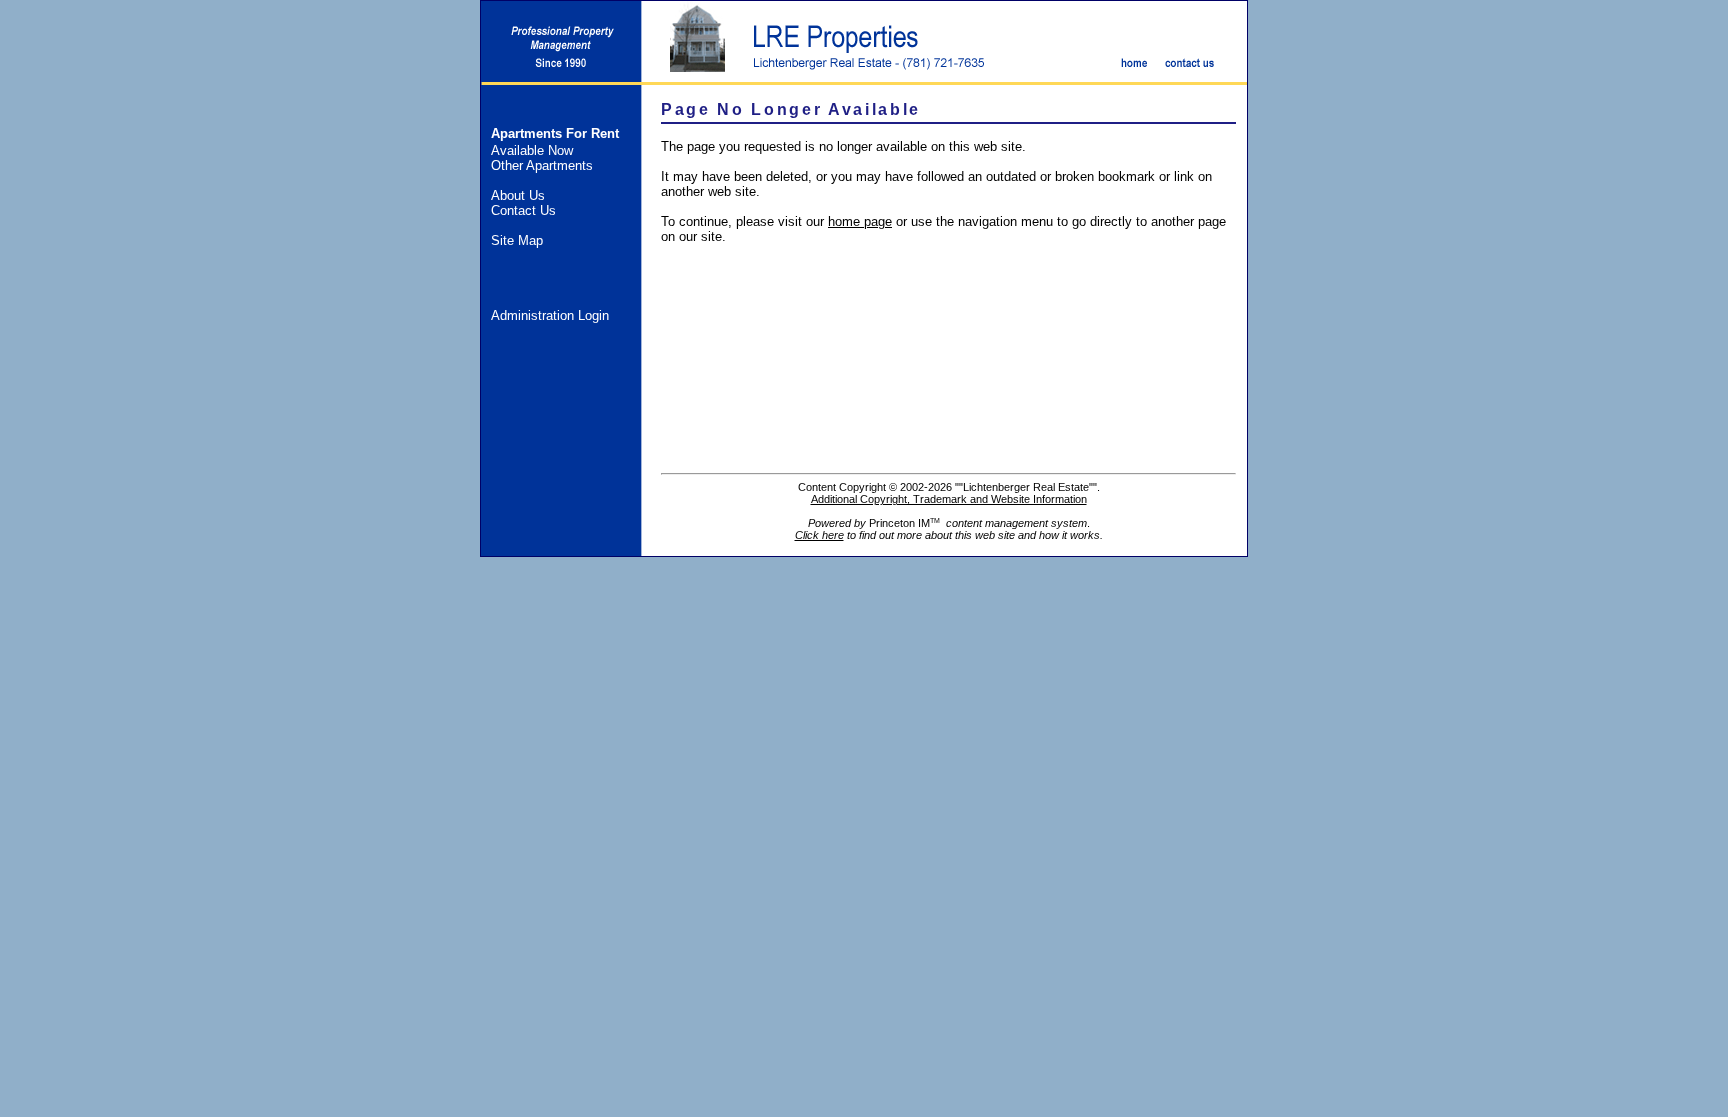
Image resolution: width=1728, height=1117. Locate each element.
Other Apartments (542, 165)
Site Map (517, 240)
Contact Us (523, 210)
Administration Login (550, 315)
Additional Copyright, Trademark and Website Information (949, 499)
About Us (518, 195)
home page (860, 221)
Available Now (532, 150)
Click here (819, 535)
